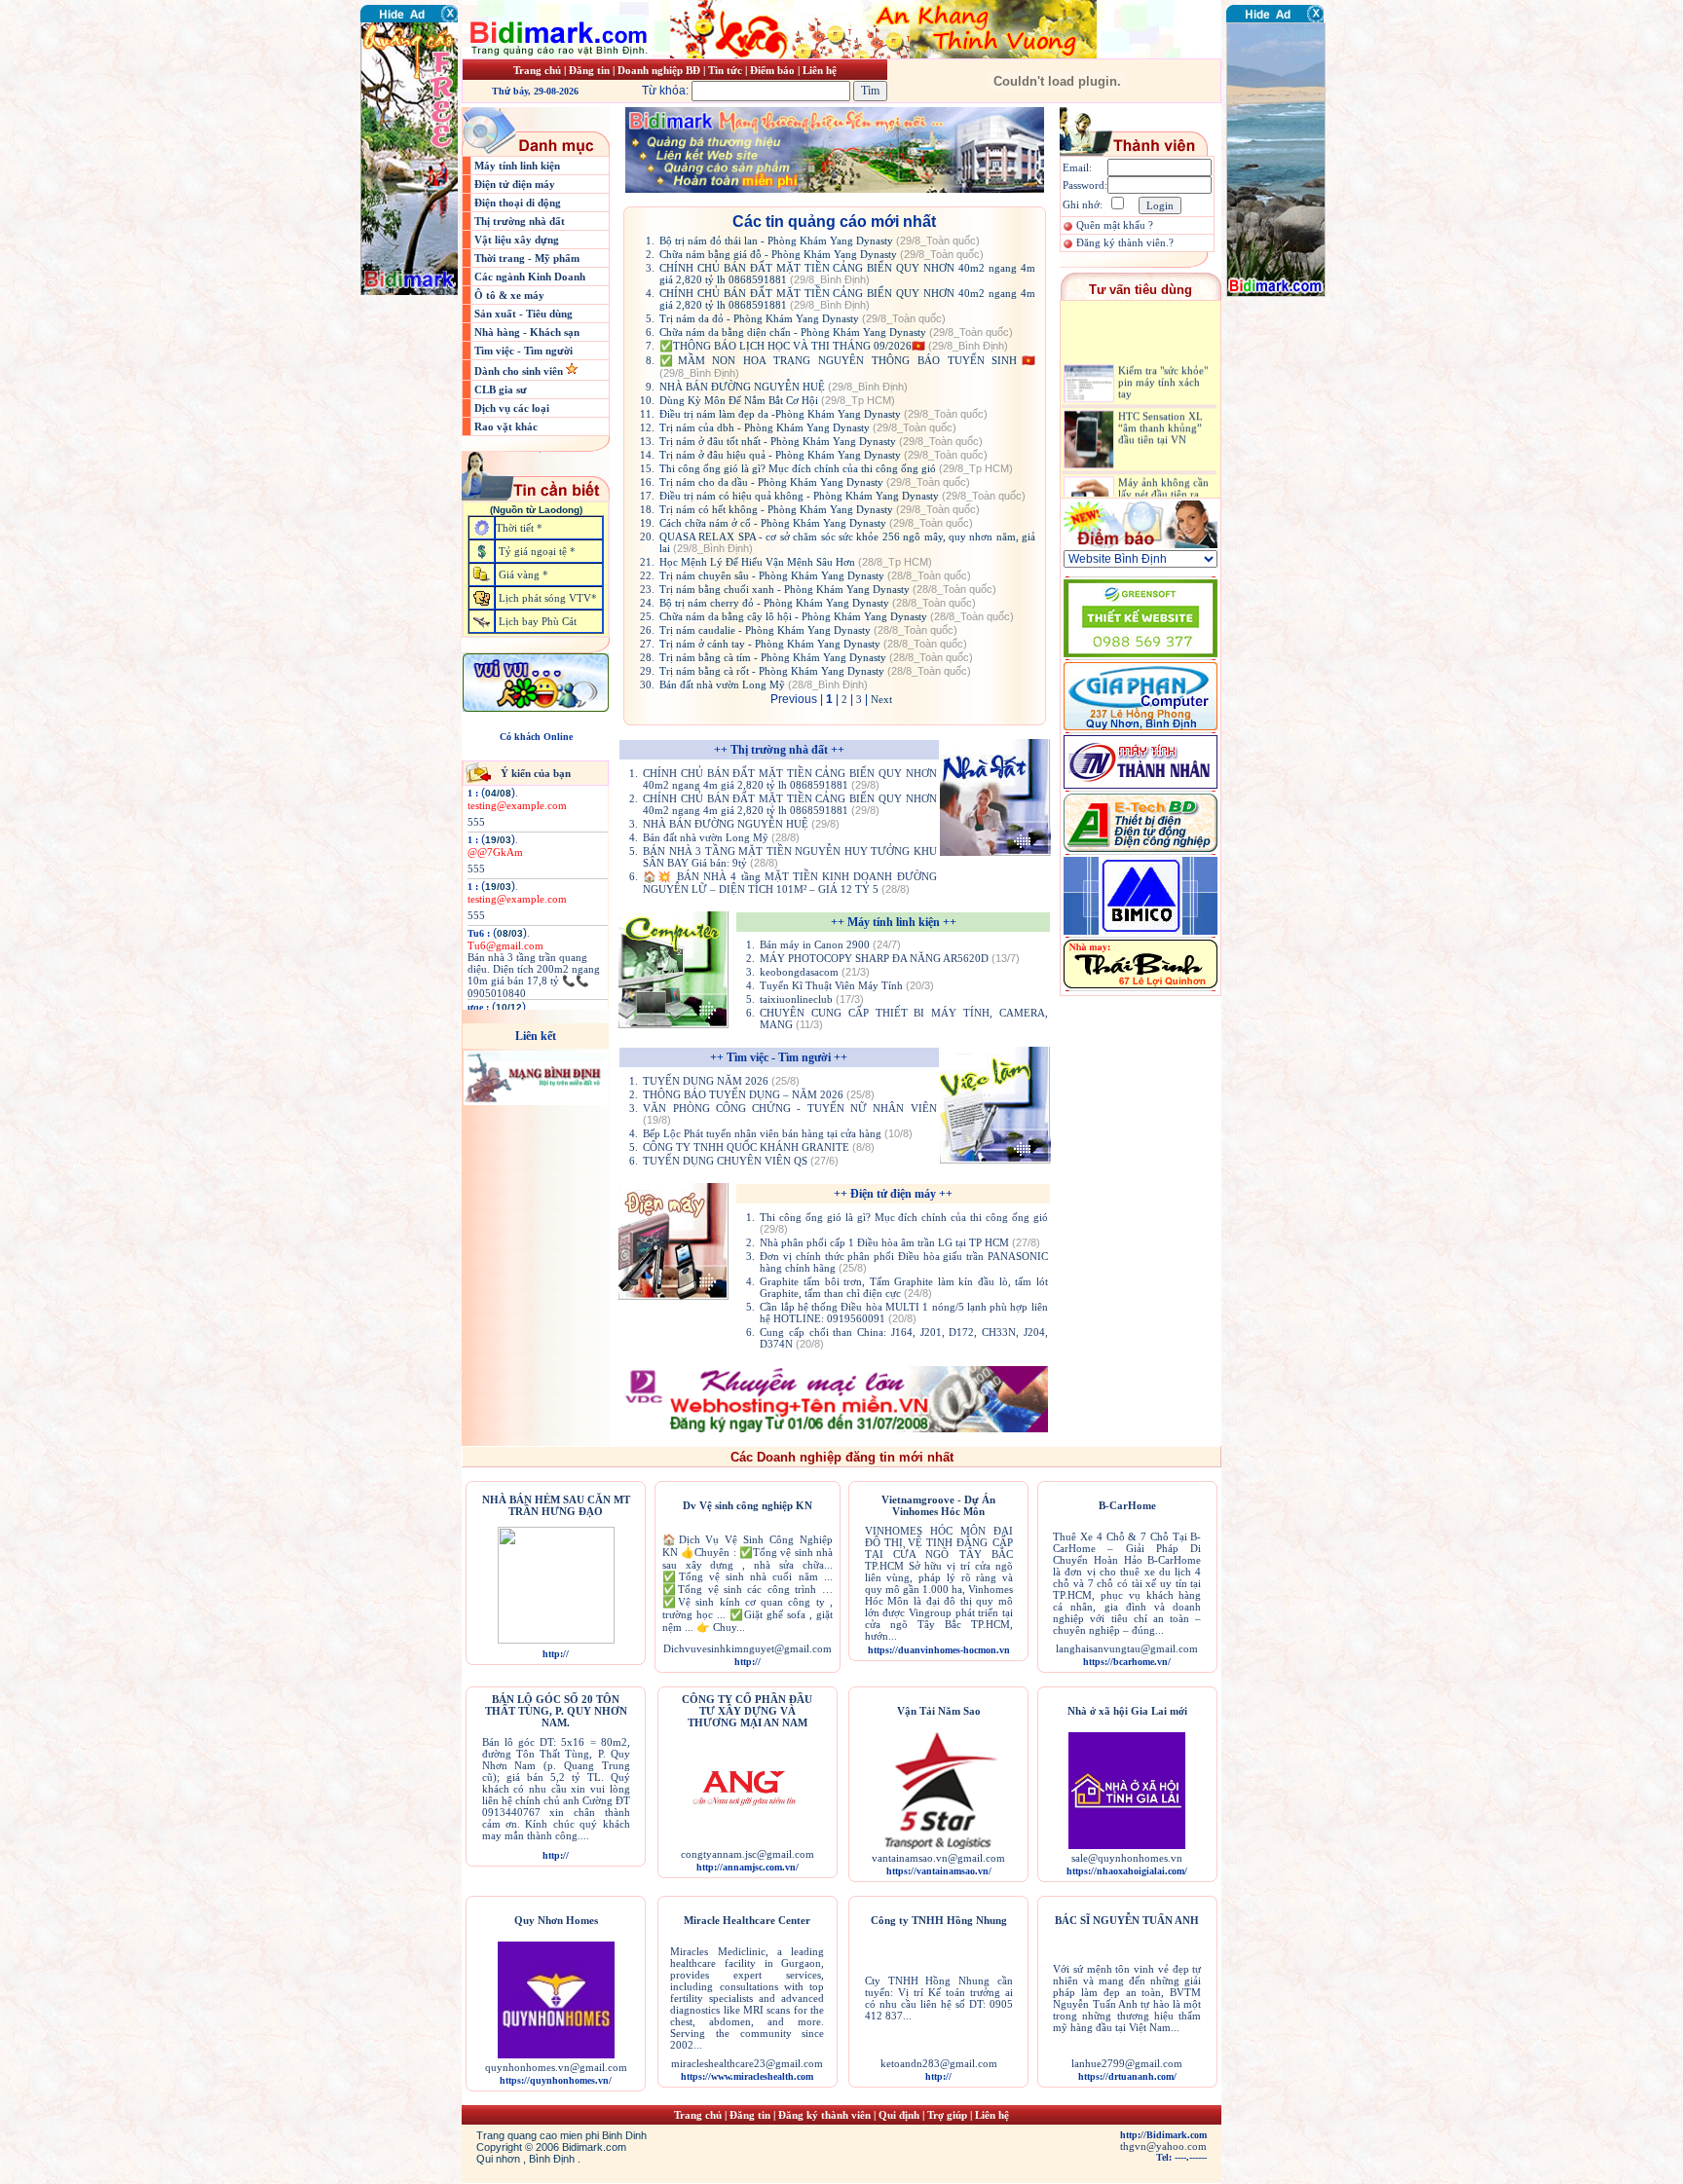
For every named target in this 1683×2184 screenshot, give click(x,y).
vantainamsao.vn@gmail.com (938, 1858)
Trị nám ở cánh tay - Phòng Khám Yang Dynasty (813, 644)
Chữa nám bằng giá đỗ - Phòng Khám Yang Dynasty (822, 254)
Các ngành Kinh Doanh (530, 277)
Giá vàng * (524, 574)
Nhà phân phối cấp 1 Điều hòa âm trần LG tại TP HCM (900, 1242)
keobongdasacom (815, 972)
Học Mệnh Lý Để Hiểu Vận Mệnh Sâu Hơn (796, 562)
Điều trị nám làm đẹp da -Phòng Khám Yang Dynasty (823, 414)
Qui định (899, 2115)
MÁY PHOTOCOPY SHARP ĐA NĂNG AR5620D (890, 958)
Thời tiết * (519, 528)
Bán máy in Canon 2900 (830, 944)
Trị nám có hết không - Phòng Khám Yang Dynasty (820, 509)
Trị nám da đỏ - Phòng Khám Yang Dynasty (803, 318)
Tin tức (727, 70)
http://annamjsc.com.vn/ (748, 1867)
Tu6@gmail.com (505, 945)
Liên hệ (820, 70)
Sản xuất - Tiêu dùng (524, 314)
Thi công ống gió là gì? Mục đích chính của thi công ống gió (836, 468)
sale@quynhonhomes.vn (1127, 1858)
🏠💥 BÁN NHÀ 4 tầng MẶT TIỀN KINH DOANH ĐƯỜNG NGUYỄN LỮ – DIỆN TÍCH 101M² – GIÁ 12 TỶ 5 (789, 883)
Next (881, 699)
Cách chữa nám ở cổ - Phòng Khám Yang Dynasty (816, 523)
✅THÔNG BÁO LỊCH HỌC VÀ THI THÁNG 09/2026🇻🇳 (834, 346)
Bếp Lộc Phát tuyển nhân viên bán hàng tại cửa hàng (778, 1133)
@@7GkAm (495, 852)
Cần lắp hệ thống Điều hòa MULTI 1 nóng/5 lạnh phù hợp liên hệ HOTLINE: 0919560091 (903, 1313)
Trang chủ (537, 70)
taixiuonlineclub (812, 999)
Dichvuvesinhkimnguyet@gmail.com (748, 1648)
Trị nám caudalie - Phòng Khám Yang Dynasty (808, 630)
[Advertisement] (1285, 414)
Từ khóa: (667, 91)
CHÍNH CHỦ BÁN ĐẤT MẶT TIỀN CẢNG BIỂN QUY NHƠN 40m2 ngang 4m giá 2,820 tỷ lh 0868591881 (848, 274)
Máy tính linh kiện (517, 166)
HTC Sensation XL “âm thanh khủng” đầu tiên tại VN (1160, 406)
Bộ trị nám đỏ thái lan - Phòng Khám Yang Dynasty (820, 241)
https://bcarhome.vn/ (1127, 1662)
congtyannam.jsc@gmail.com (748, 1854)
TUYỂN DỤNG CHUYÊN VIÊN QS (741, 1161)
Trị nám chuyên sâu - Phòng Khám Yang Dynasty (815, 575)
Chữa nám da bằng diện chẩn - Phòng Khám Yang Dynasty (836, 332)
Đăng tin (589, 70)
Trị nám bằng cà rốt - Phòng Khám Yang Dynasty (815, 671)
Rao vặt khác (506, 426)
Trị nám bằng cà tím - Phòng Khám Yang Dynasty (816, 657)
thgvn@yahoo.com (1163, 2146)
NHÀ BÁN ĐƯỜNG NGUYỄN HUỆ (784, 387)
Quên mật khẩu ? (1115, 225)
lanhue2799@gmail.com (1127, 2063)
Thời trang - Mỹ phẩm (527, 258)
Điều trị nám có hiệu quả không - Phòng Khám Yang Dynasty (842, 496)
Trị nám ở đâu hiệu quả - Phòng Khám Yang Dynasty (823, 455)
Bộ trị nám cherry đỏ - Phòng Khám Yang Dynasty (818, 603)
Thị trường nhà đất (520, 221)
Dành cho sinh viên (520, 371)
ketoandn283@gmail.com (939, 2063)
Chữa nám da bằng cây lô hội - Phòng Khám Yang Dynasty (837, 616)
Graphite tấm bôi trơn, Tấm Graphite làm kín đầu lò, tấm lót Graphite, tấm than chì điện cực (903, 1287)
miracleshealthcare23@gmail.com (747, 2063)
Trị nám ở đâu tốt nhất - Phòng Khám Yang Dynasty (821, 441)
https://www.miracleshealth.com (747, 2076)
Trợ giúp (949, 2115)
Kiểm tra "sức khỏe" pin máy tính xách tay (1163, 360)
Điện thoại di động (518, 203)
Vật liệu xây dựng (517, 240)
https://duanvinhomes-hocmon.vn (939, 1650)
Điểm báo (772, 70)
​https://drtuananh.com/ (1127, 2076)
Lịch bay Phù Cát (538, 621)
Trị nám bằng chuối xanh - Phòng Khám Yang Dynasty (828, 589)
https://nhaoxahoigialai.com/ (1127, 1871)
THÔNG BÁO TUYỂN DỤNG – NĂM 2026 (759, 1094)
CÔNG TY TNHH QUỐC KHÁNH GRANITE (759, 1147)
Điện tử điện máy (515, 184)
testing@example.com (517, 805)
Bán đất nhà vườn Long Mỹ (764, 685)
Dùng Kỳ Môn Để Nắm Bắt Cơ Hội (777, 400)
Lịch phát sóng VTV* (548, 598)
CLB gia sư (501, 389)
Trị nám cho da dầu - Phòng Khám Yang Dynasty (815, 482)
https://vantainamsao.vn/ (939, 1871)
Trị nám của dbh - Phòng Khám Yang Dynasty (808, 427)
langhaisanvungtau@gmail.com (1127, 1648)
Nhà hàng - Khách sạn (527, 332)
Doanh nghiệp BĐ (660, 70)
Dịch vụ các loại (512, 408)
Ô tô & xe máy (509, 295)
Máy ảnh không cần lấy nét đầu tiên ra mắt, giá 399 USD (1163, 472)
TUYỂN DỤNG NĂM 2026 (721, 1081)
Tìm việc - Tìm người (524, 351)
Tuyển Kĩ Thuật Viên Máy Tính (847, 985)
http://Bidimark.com (1163, 2135)
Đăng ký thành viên (824, 2115)
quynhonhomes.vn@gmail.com (556, 2067)
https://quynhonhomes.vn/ (556, 2080)
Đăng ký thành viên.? (1125, 242)
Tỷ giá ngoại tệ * (537, 551)
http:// (556, 1654)
